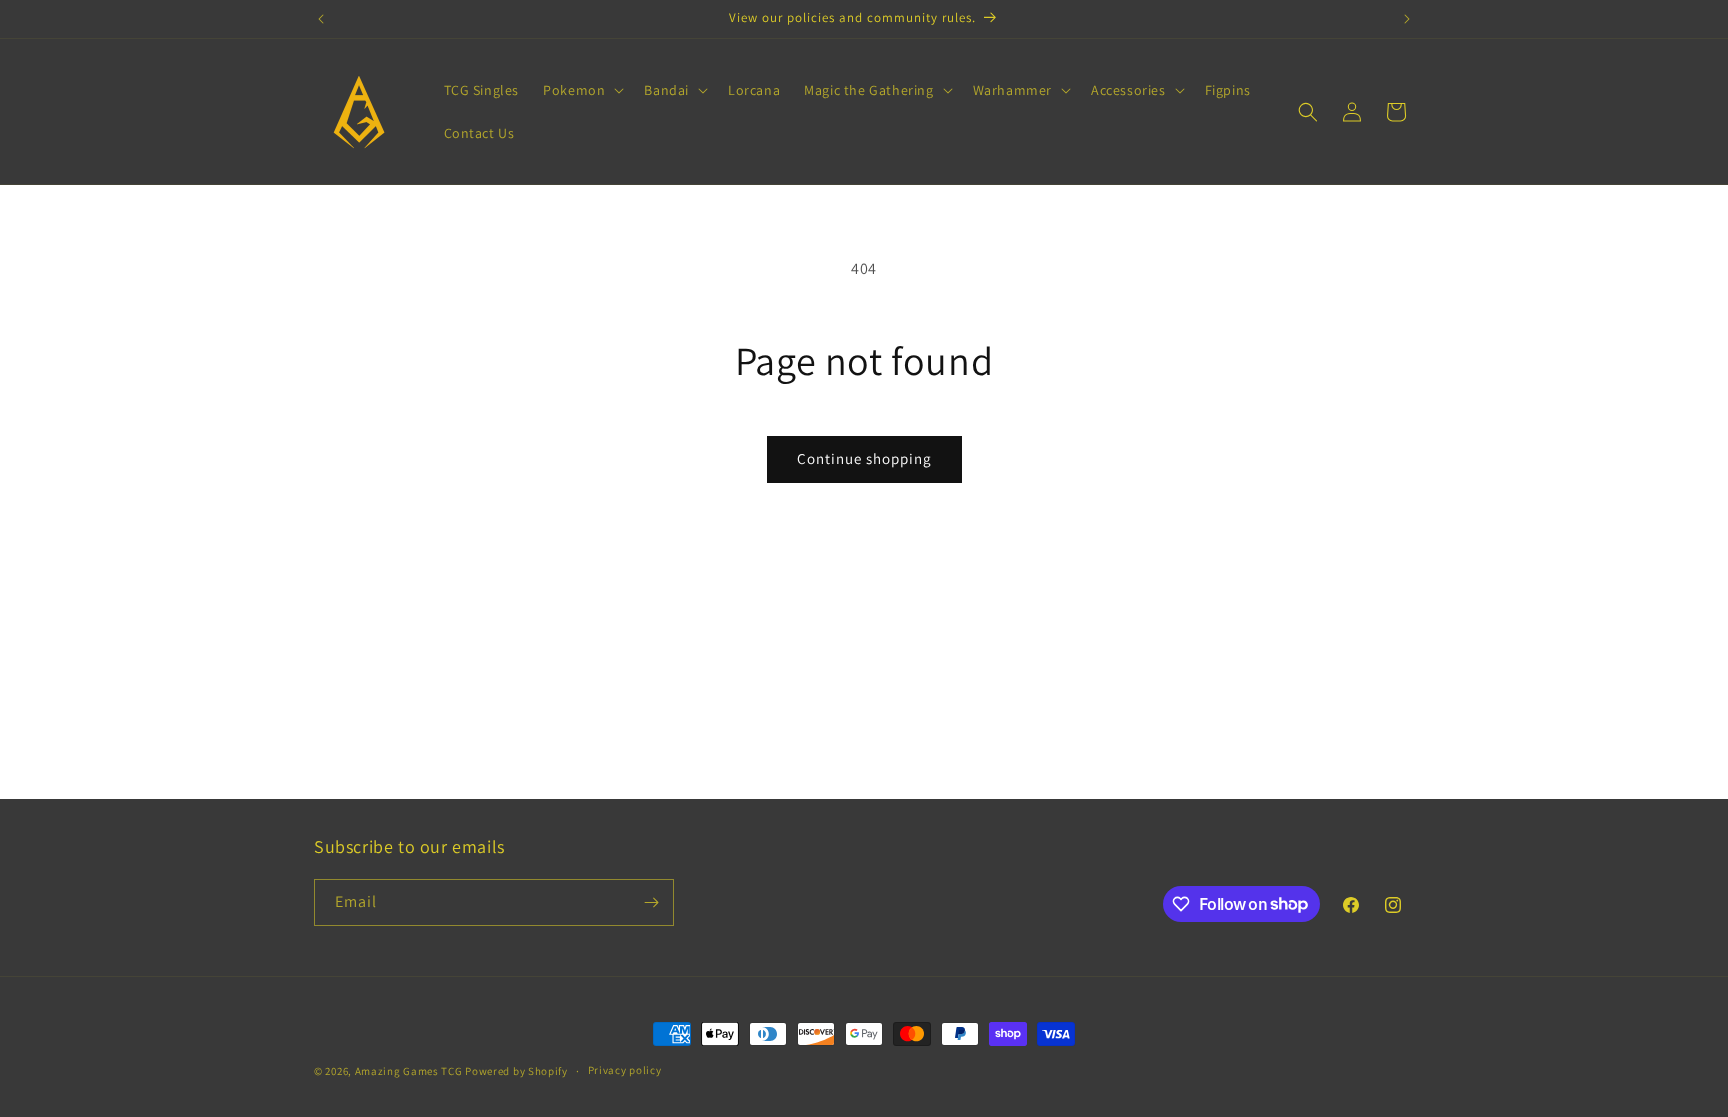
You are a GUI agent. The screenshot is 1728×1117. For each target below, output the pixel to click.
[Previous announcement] (321, 19)
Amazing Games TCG (409, 1071)
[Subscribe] (651, 902)
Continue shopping (864, 458)
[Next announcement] (1407, 19)
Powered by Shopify (516, 1071)
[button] (581, 90)
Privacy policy (625, 1070)
